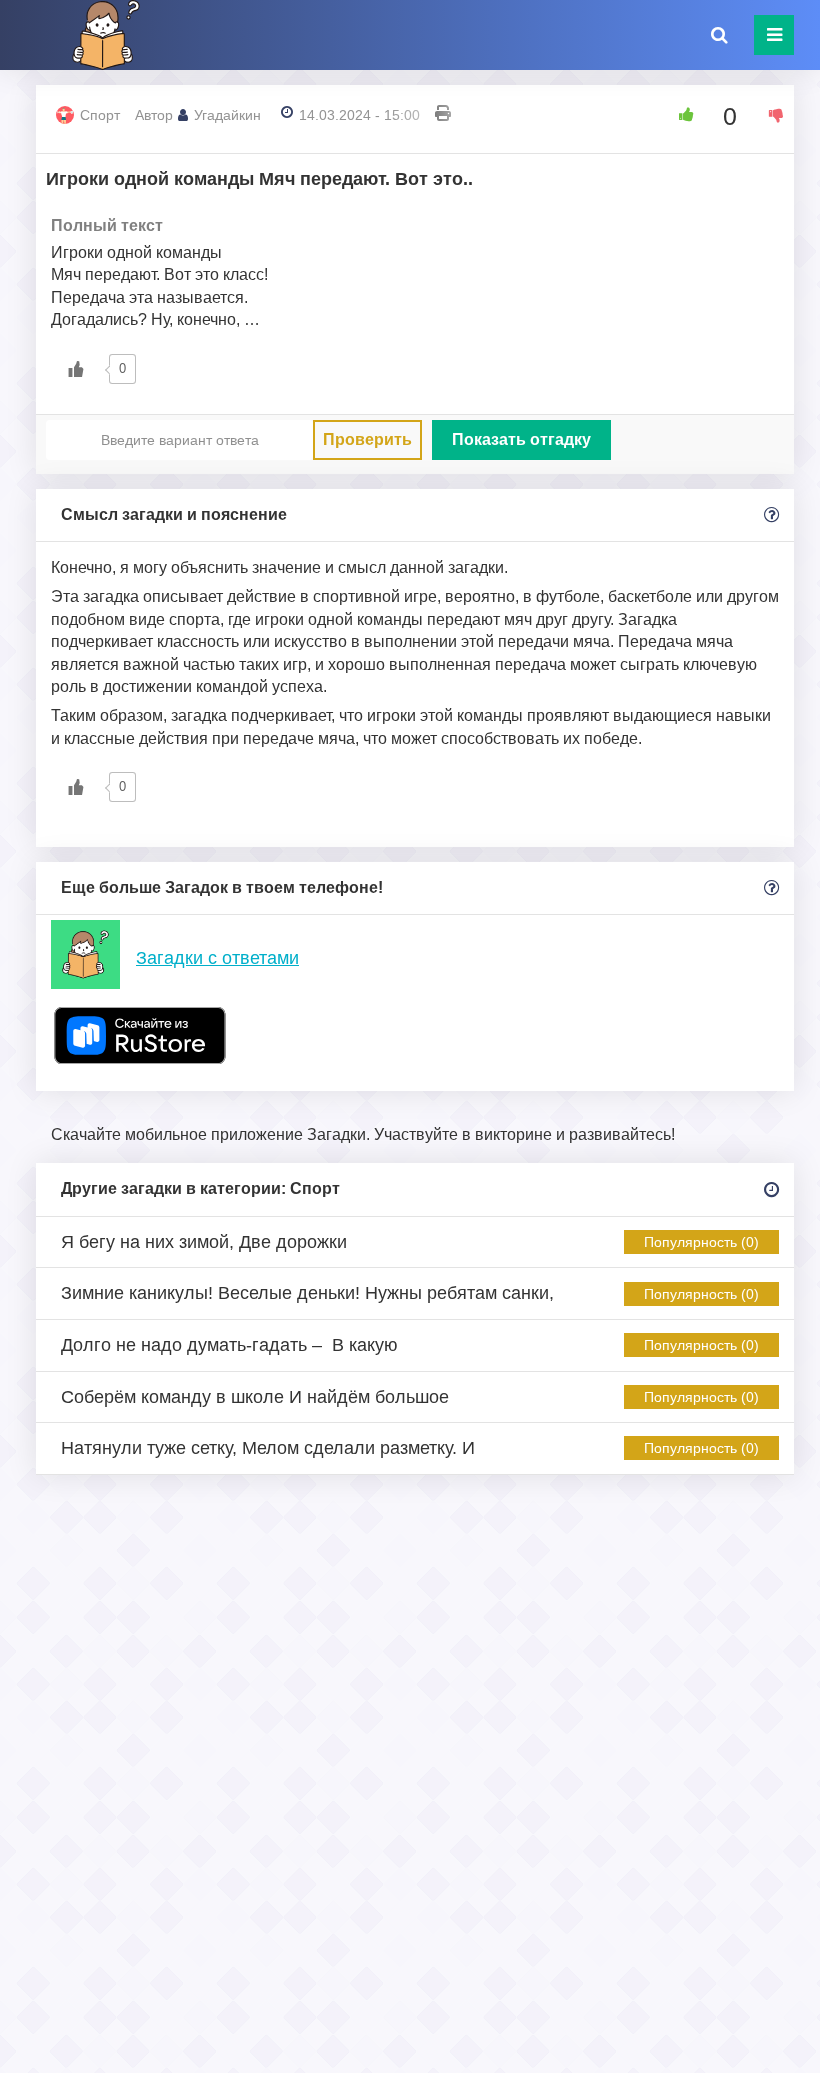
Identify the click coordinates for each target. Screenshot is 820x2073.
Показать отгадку (521, 439)
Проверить (367, 439)
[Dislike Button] (769, 115)
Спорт (100, 115)
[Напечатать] (443, 115)
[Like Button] (679, 115)
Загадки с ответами (217, 958)
